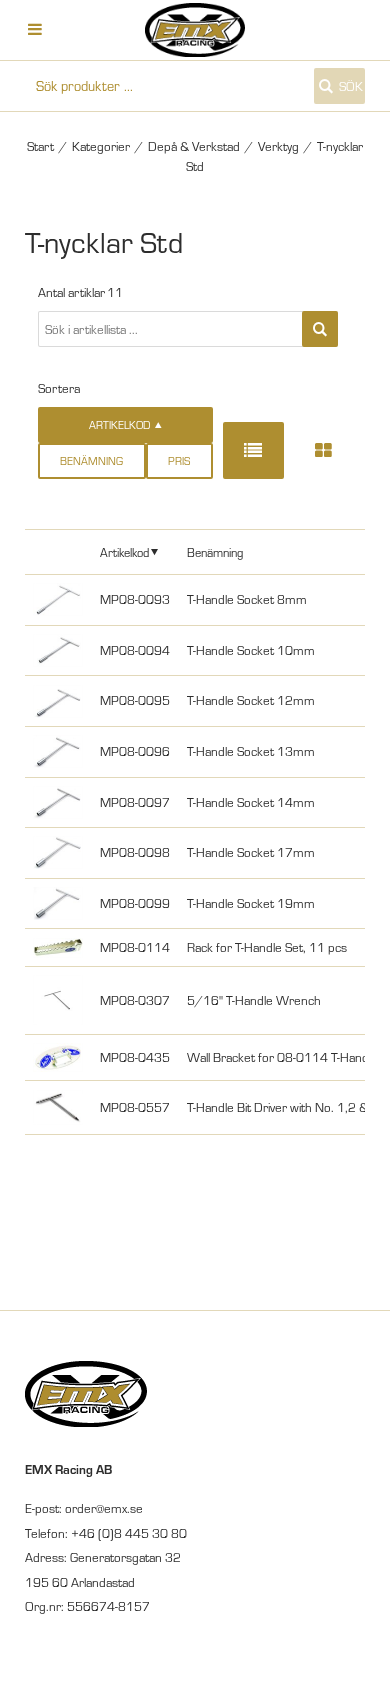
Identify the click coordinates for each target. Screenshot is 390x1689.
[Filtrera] (320, 329)
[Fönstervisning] (323, 450)
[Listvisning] (253, 450)
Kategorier (101, 146)
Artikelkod (124, 552)
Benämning (91, 461)
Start (40, 146)
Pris (179, 461)
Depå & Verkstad (194, 146)
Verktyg (278, 146)
